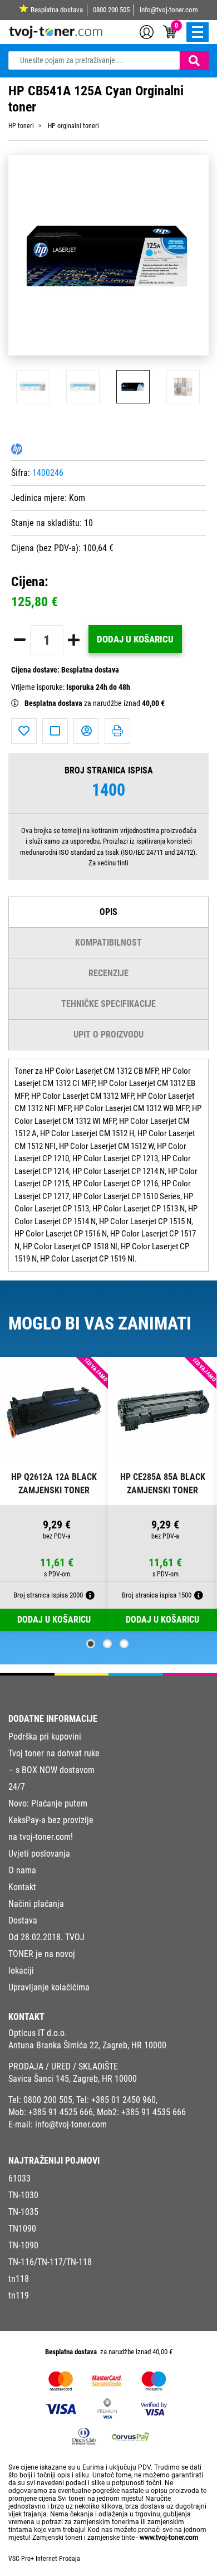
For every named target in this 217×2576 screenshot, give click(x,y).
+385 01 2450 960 (124, 2100)
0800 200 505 (111, 10)
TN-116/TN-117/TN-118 (50, 2262)
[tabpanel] (54, 1494)
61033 (19, 2178)
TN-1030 (23, 2195)
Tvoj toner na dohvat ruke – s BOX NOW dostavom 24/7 (54, 1770)
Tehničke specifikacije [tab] (108, 1004)
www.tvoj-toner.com (169, 2538)
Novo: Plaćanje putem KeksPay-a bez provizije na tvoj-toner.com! (51, 1820)
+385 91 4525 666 (61, 2112)
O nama (22, 1870)
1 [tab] (91, 1644)
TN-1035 (23, 2212)
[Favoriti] (24, 731)
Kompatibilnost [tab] (108, 943)
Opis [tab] (108, 912)
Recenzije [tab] (108, 973)
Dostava (23, 1920)
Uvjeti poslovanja (39, 1854)
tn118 (19, 2279)
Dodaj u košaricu (135, 639)
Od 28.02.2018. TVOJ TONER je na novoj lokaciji (46, 1954)
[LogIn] (147, 31)
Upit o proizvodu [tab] (108, 1034)
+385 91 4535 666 (154, 2112)
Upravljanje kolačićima (49, 1987)
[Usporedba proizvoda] (55, 731)
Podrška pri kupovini (45, 1737)
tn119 (19, 2295)
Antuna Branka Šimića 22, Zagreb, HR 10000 (87, 2045)
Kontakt (22, 1887)
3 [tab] (124, 1644)
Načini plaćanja (36, 1904)
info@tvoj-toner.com (169, 10)
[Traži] (194, 60)
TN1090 (22, 2229)
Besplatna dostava (57, 10)
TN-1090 (23, 2245)
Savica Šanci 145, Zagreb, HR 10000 (73, 2079)
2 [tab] (107, 1644)
